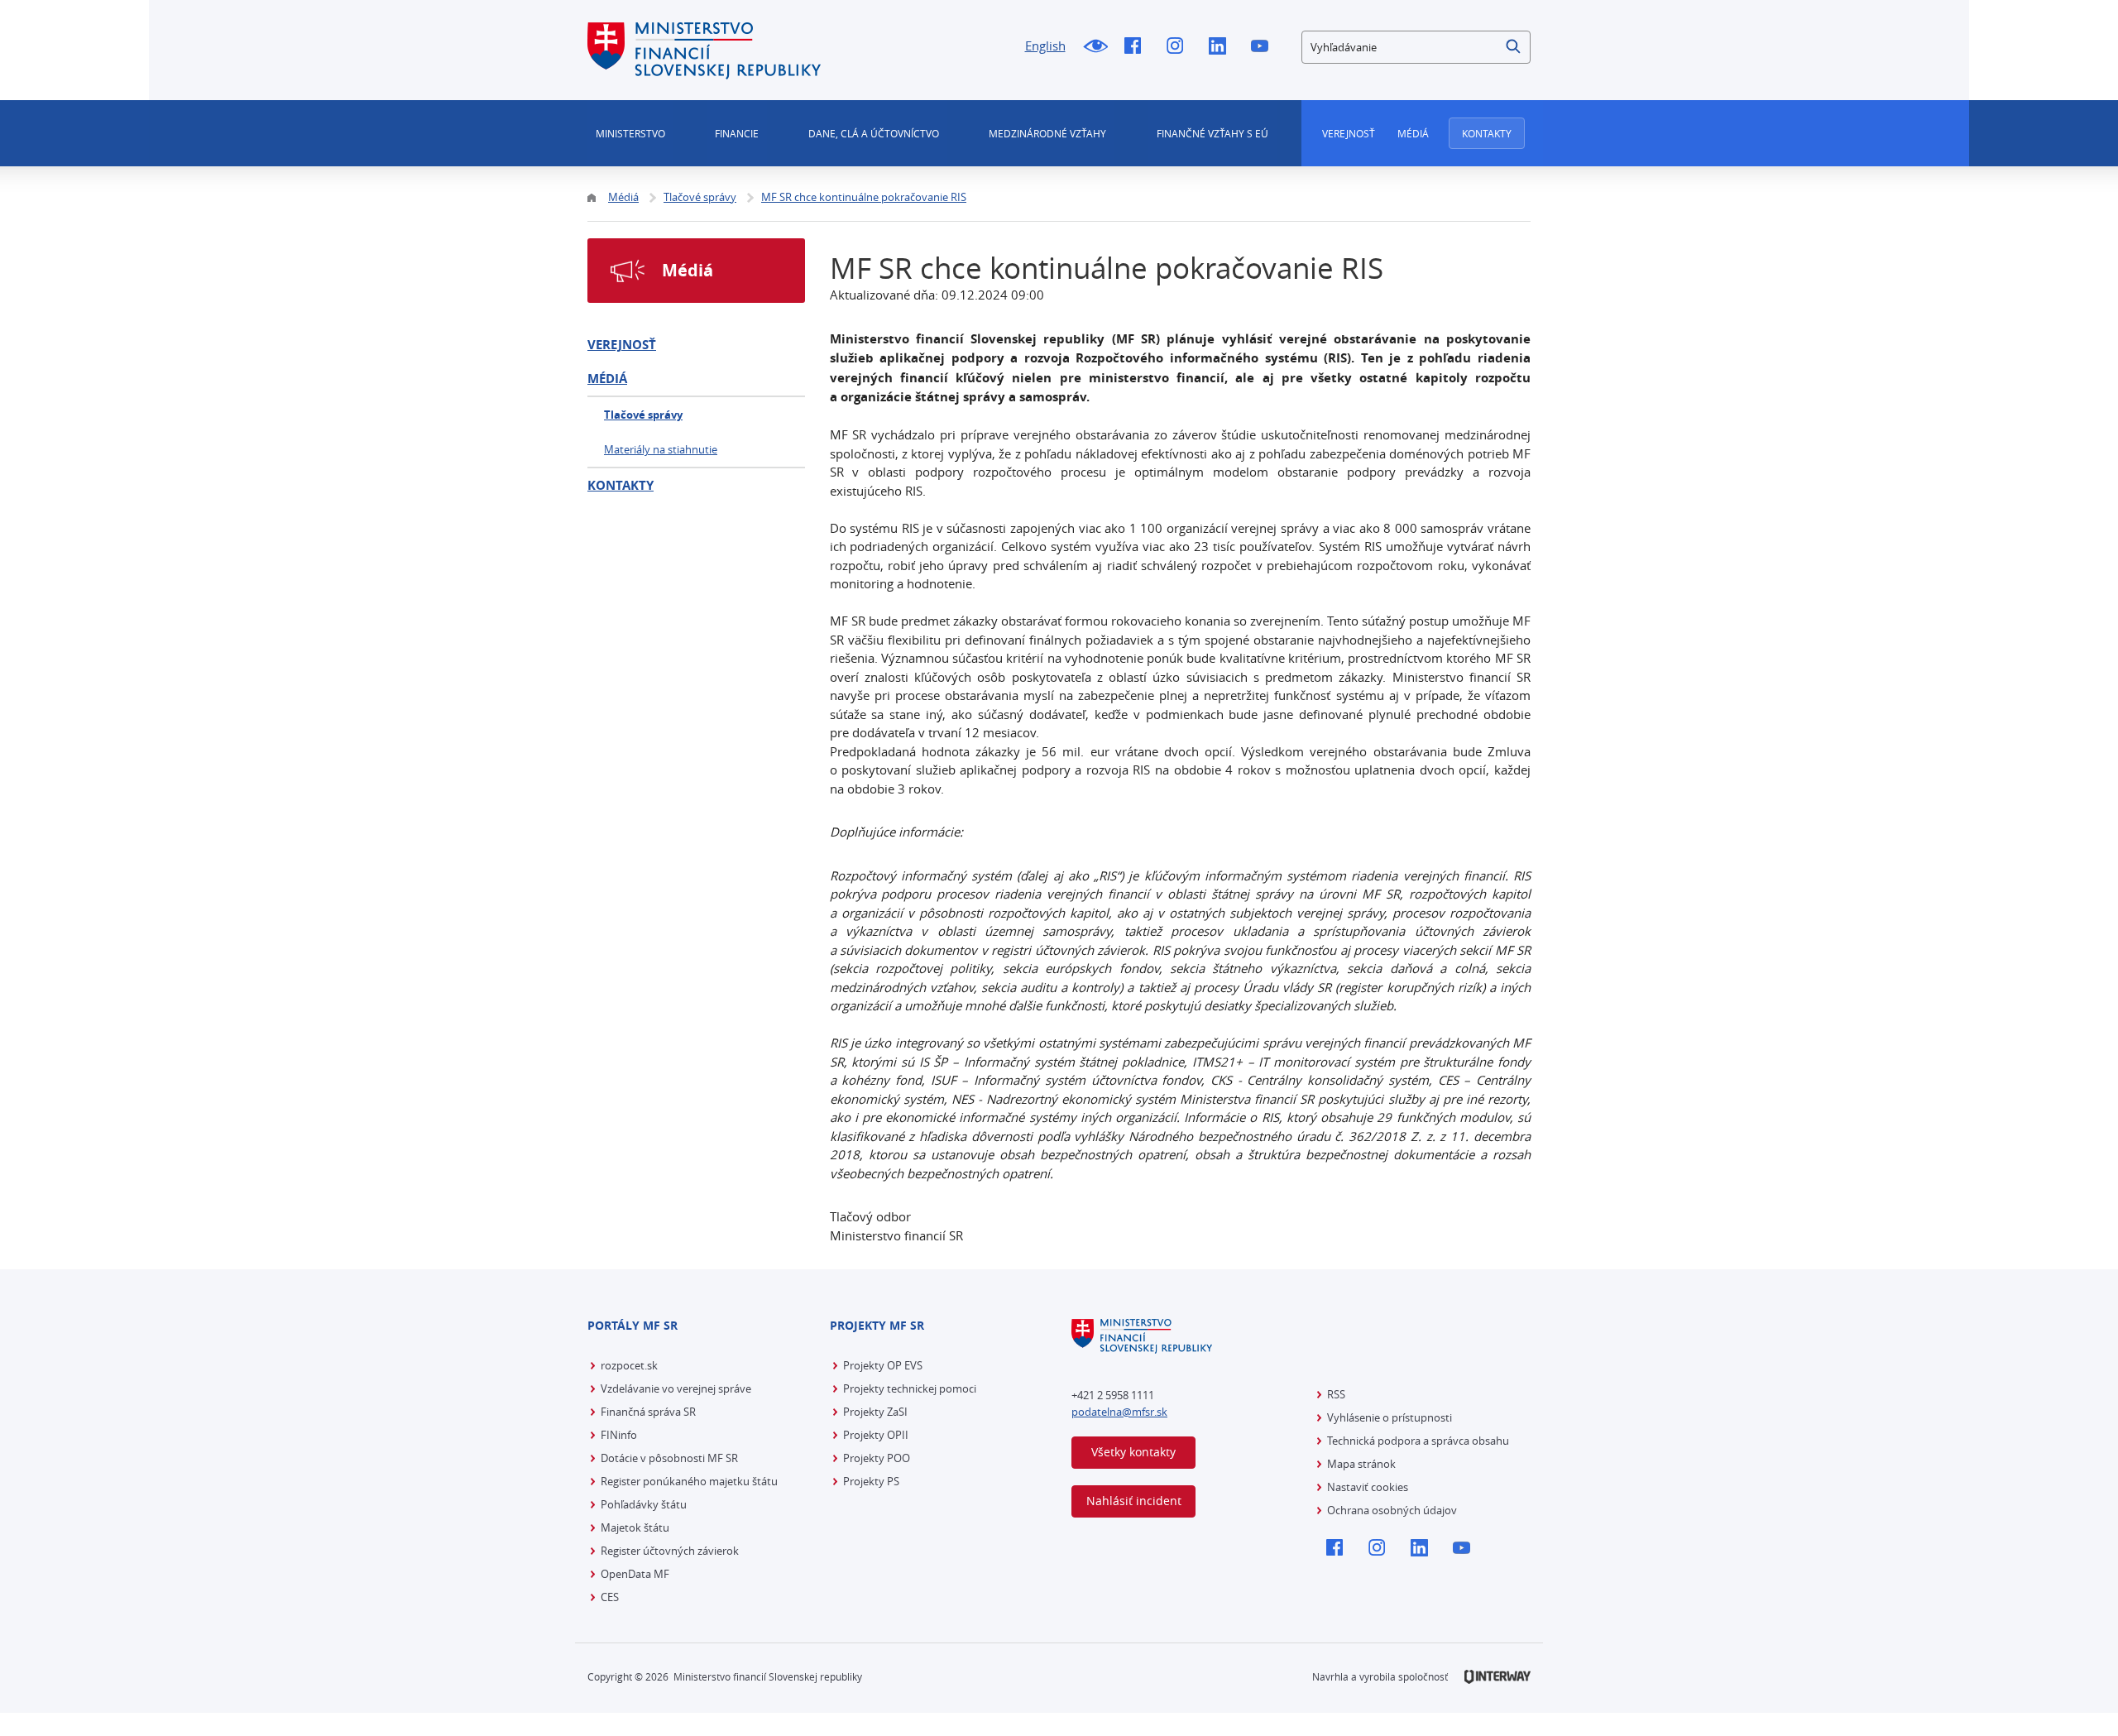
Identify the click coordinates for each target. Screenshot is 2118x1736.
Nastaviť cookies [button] (1368, 1487)
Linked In (1222, 47)
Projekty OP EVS (883, 1365)
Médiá (1413, 133)
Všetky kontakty (1133, 1452)
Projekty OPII (876, 1435)
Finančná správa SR (648, 1412)
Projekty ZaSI (875, 1412)
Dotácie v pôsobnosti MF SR (669, 1458)
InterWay (1497, 1677)
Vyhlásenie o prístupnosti (1390, 1417)
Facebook (1137, 47)
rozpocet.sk (629, 1365)
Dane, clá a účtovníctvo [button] (874, 133)
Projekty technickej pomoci (910, 1388)
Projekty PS (871, 1481)
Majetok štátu (635, 1527)
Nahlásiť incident (1134, 1501)
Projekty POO (877, 1458)
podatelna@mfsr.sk (1119, 1412)
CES (610, 1597)
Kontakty (1487, 133)
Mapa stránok (1361, 1464)
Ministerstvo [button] (630, 133)
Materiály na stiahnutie (661, 449)
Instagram (1179, 47)
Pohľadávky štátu (644, 1504)
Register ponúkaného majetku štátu (689, 1481)
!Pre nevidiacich (1095, 47)
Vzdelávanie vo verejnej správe (676, 1388)
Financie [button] (737, 133)
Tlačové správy (643, 415)
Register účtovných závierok (670, 1551)
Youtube (1264, 47)
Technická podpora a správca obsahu (1418, 1441)
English (1045, 46)
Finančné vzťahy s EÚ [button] (1212, 133)
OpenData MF (635, 1574)
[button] (1514, 47)
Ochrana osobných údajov (1392, 1510)
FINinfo (619, 1435)
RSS (1336, 1394)
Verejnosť (1349, 133)
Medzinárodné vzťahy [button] (1047, 133)
